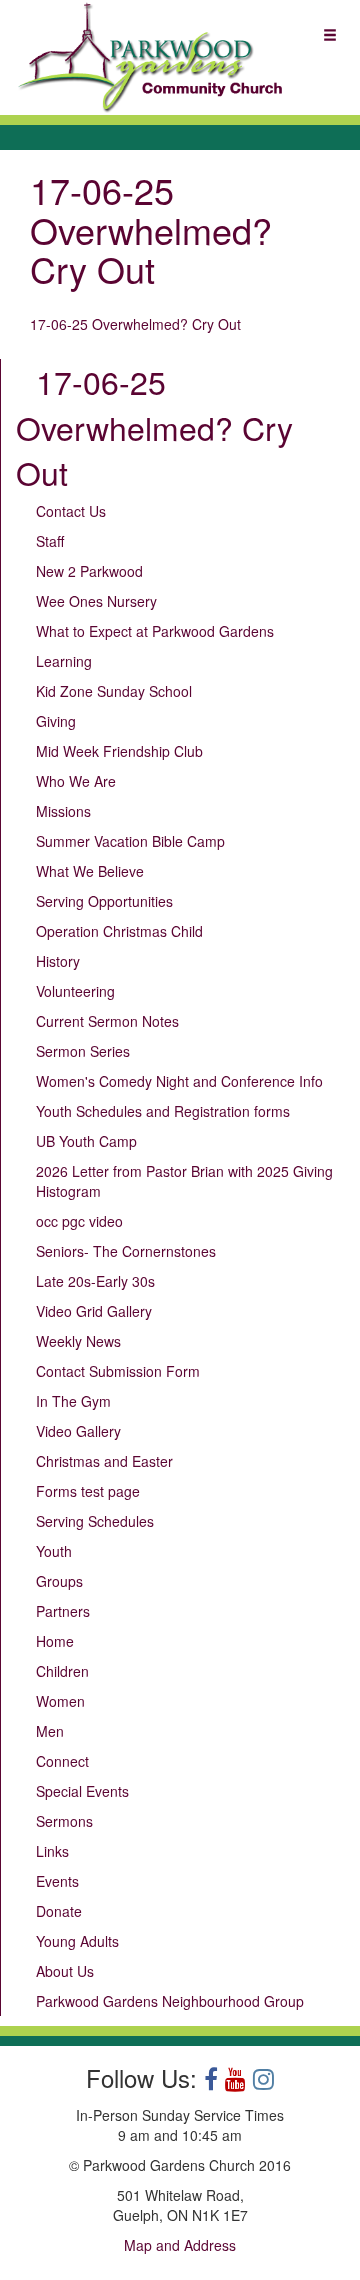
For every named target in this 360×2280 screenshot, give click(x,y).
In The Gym (73, 1401)
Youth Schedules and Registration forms (163, 1111)
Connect (62, 1761)
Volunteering (75, 991)
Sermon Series (83, 1051)
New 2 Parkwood (89, 571)
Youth (54, 1551)
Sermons (64, 1821)
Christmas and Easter (104, 1461)
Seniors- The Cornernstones (126, 1251)
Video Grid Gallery (94, 1311)
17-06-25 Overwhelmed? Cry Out (135, 324)
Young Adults (77, 1941)
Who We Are (76, 781)
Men (50, 1731)
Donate (59, 1911)
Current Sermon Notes (107, 1021)
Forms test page (88, 1491)
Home (55, 1641)
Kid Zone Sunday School (114, 691)
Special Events (82, 1791)
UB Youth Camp (86, 1141)
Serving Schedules (95, 1521)
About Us (65, 1971)
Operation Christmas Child (119, 931)
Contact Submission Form (118, 1371)
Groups (59, 1581)
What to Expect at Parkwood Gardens (155, 631)
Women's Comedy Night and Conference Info (179, 1081)
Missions (63, 811)
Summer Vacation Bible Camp (130, 841)
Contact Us (71, 511)
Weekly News (78, 1341)
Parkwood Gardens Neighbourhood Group (170, 2001)
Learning (64, 661)
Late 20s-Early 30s (95, 1281)
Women (60, 1701)
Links (52, 1851)
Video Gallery (78, 1431)
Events (57, 1881)
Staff (50, 541)
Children (62, 1671)
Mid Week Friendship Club (119, 751)
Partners (63, 1611)
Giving (56, 721)
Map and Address (180, 2245)
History (58, 961)
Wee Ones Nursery (96, 601)
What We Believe (90, 871)
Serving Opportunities (104, 901)
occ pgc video (79, 1221)
